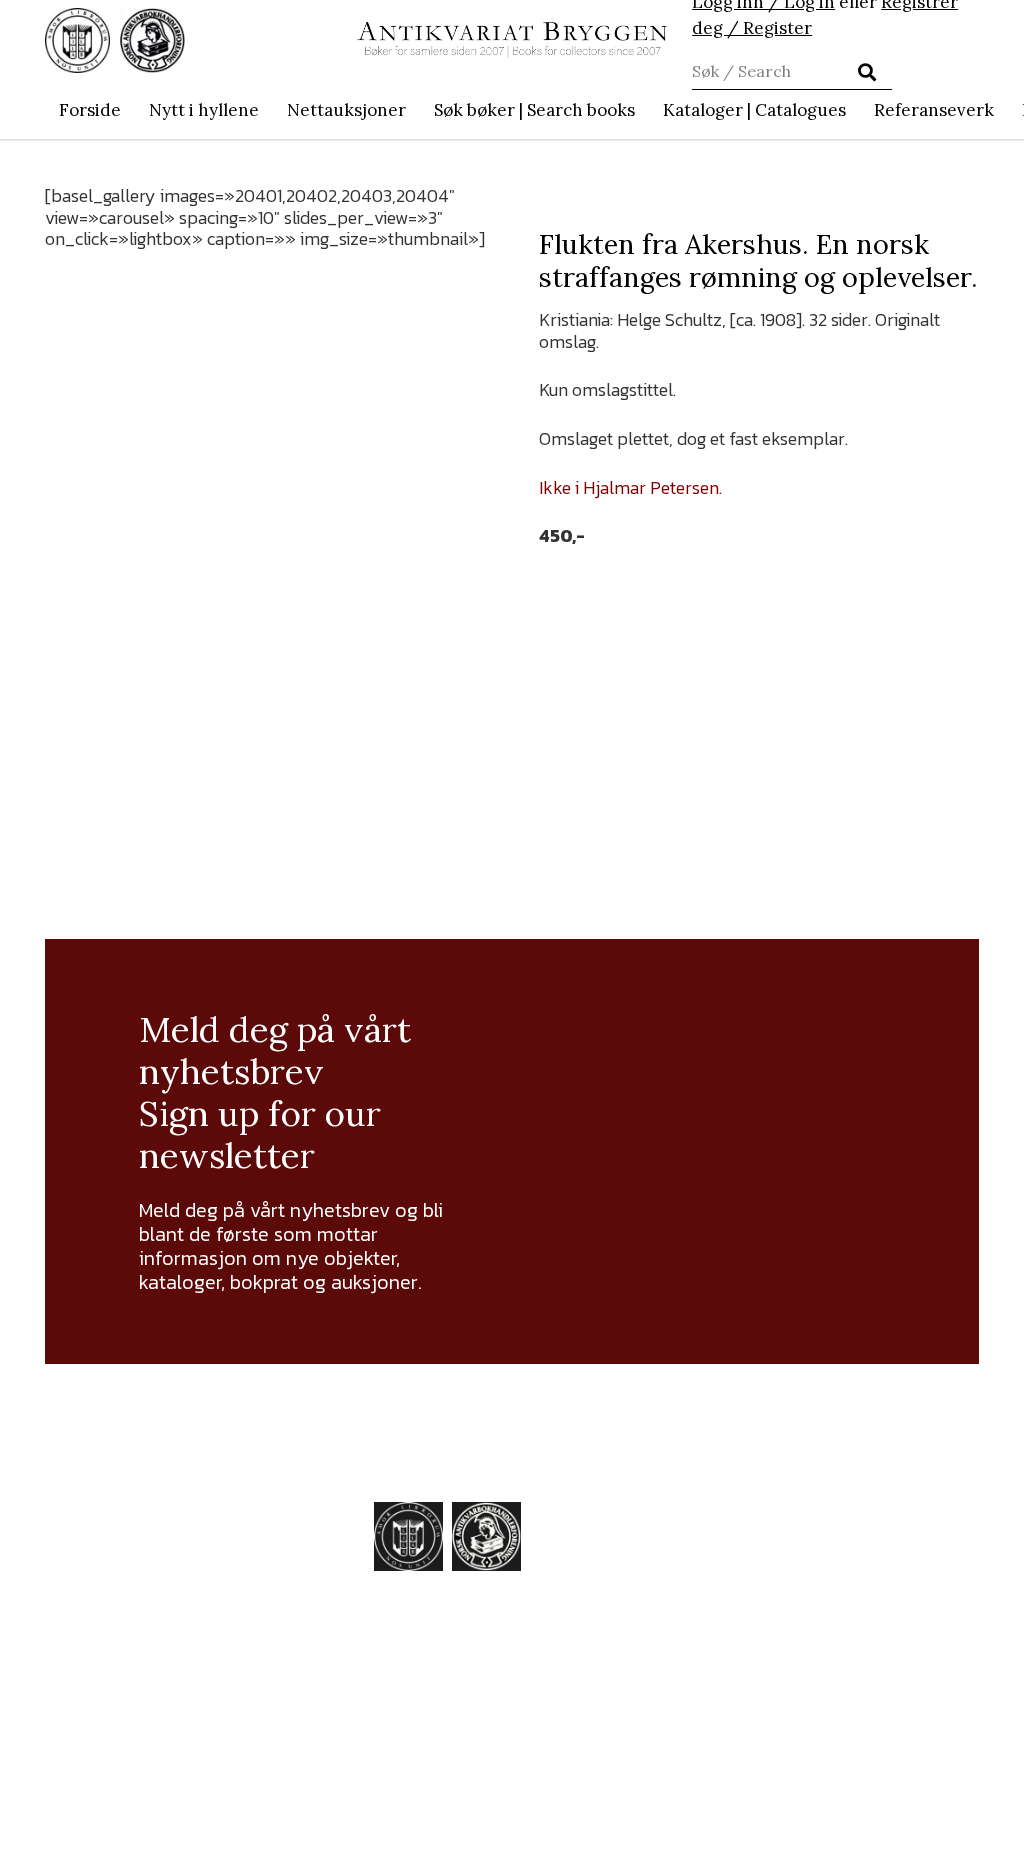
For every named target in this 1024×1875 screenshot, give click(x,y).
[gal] (511, 1698)
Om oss (803, 1691)
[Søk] (867, 72)
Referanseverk (833, 1643)
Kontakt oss (821, 1715)
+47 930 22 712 (167, 1600)
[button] (645, 110)
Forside (801, 1475)
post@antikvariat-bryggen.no (145, 1568)
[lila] (77, 40)
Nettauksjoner (832, 1523)
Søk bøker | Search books (851, 1559)
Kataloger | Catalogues (820, 1607)
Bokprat (804, 1667)
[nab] (152, 40)
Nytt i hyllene (829, 1499)
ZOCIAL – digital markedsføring (719, 1840)
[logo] (512, 40)
